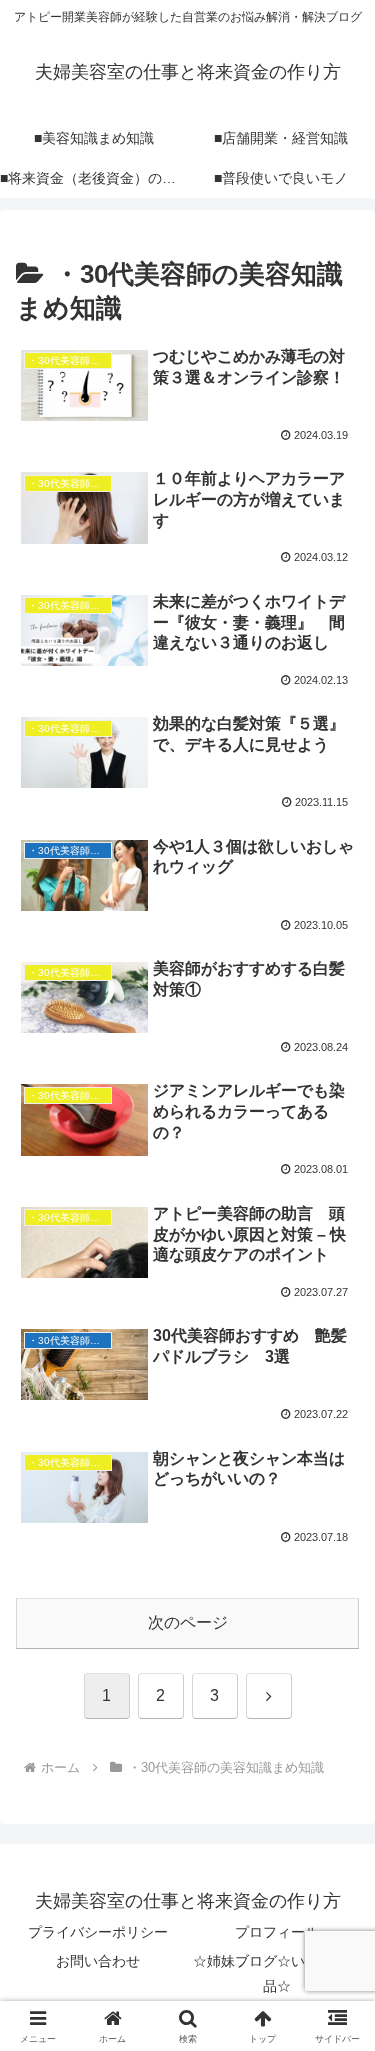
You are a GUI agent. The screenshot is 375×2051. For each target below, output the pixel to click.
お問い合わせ (98, 1961)
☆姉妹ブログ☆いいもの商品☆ (277, 1973)
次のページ (188, 1622)
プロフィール (277, 1932)
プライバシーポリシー (98, 1932)
